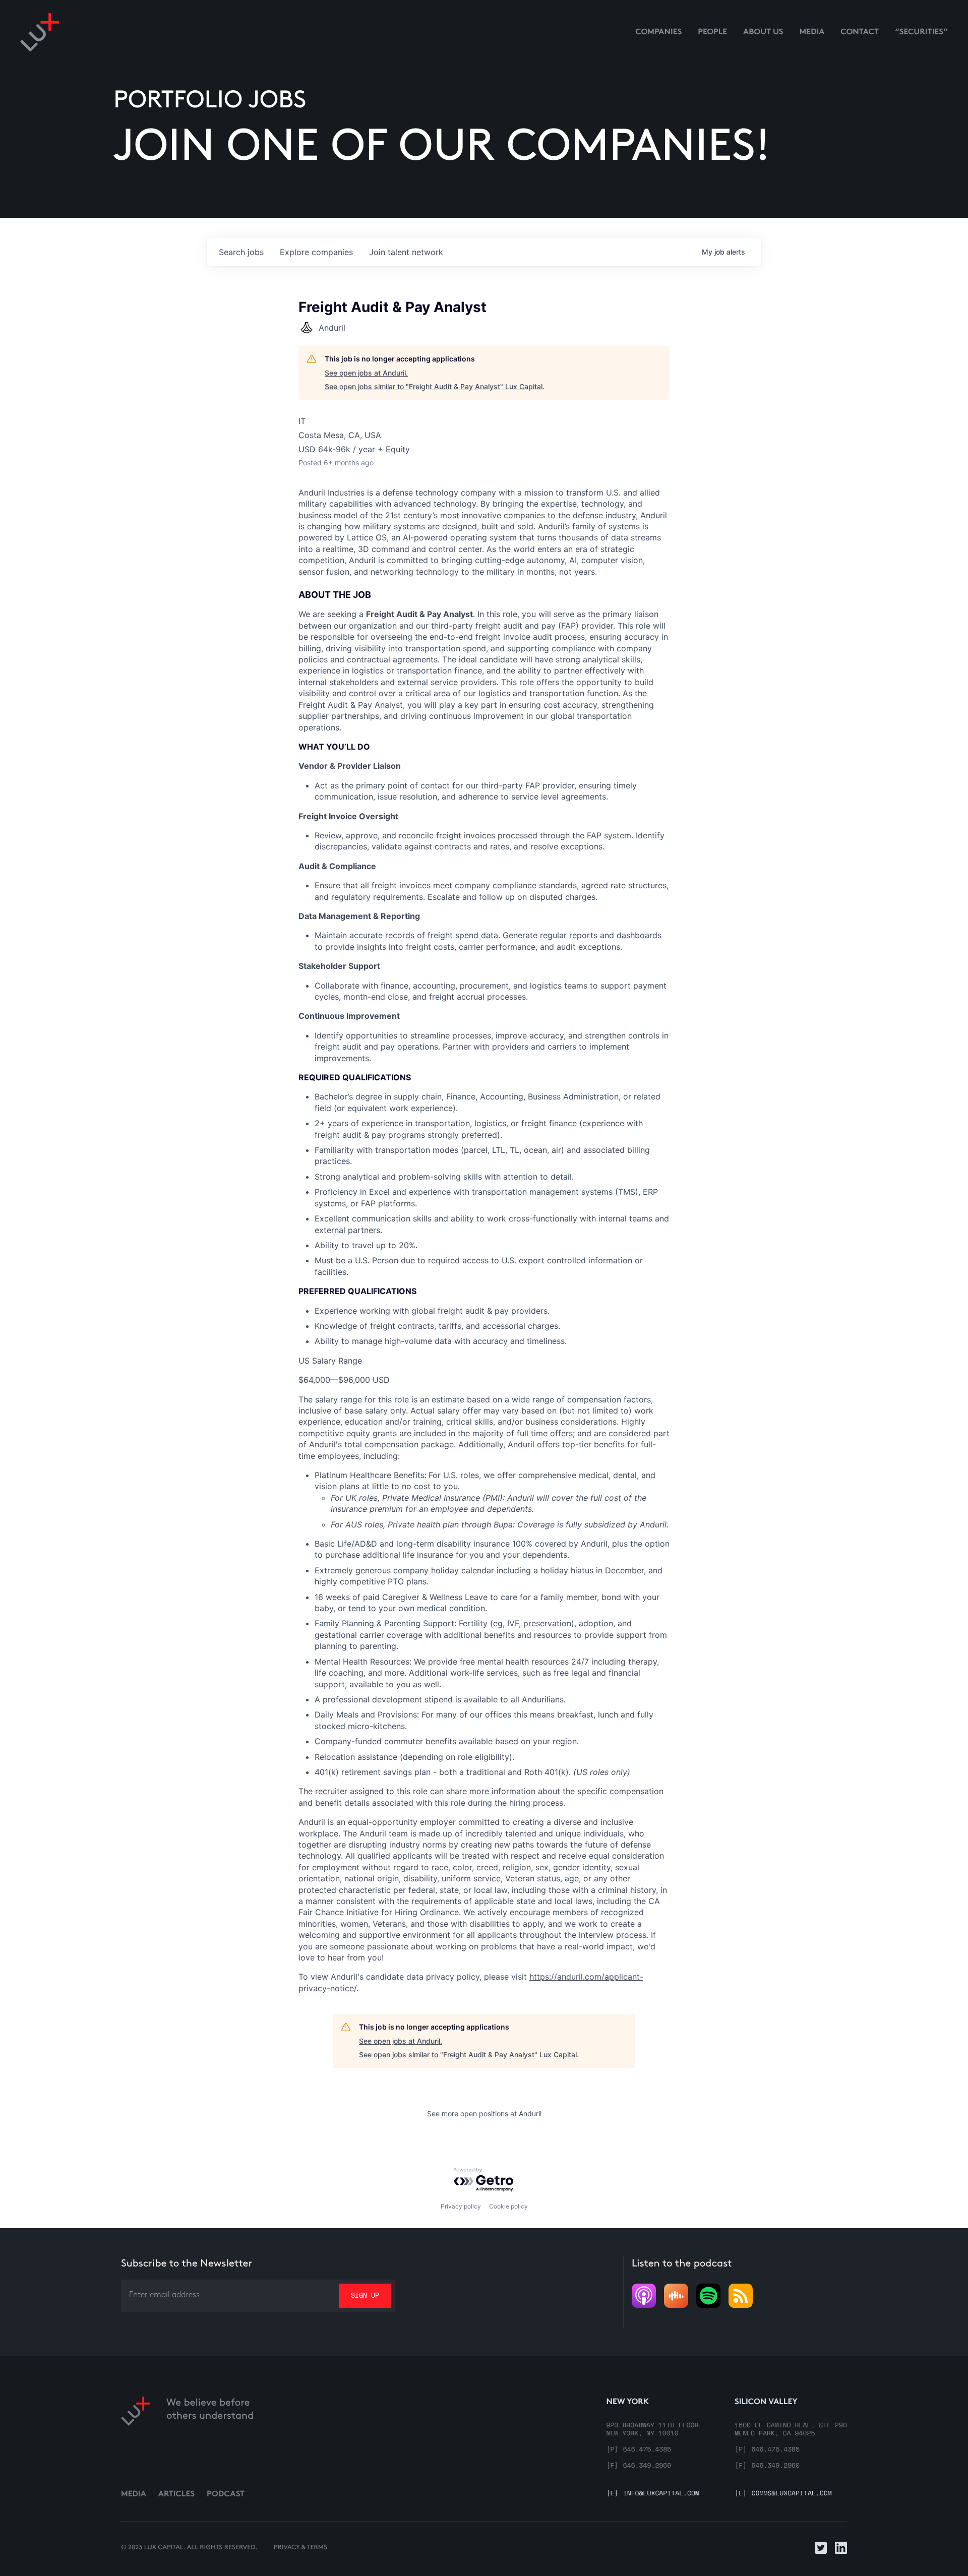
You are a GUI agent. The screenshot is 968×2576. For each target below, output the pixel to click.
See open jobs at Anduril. (366, 373)
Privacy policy (461, 2206)
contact (860, 33)
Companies (658, 33)
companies (316, 252)
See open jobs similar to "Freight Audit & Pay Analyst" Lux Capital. (435, 386)
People (712, 33)
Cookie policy (508, 2206)
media (812, 33)
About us (763, 33)
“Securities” (921, 33)
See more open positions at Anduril (484, 2113)
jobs (241, 252)
